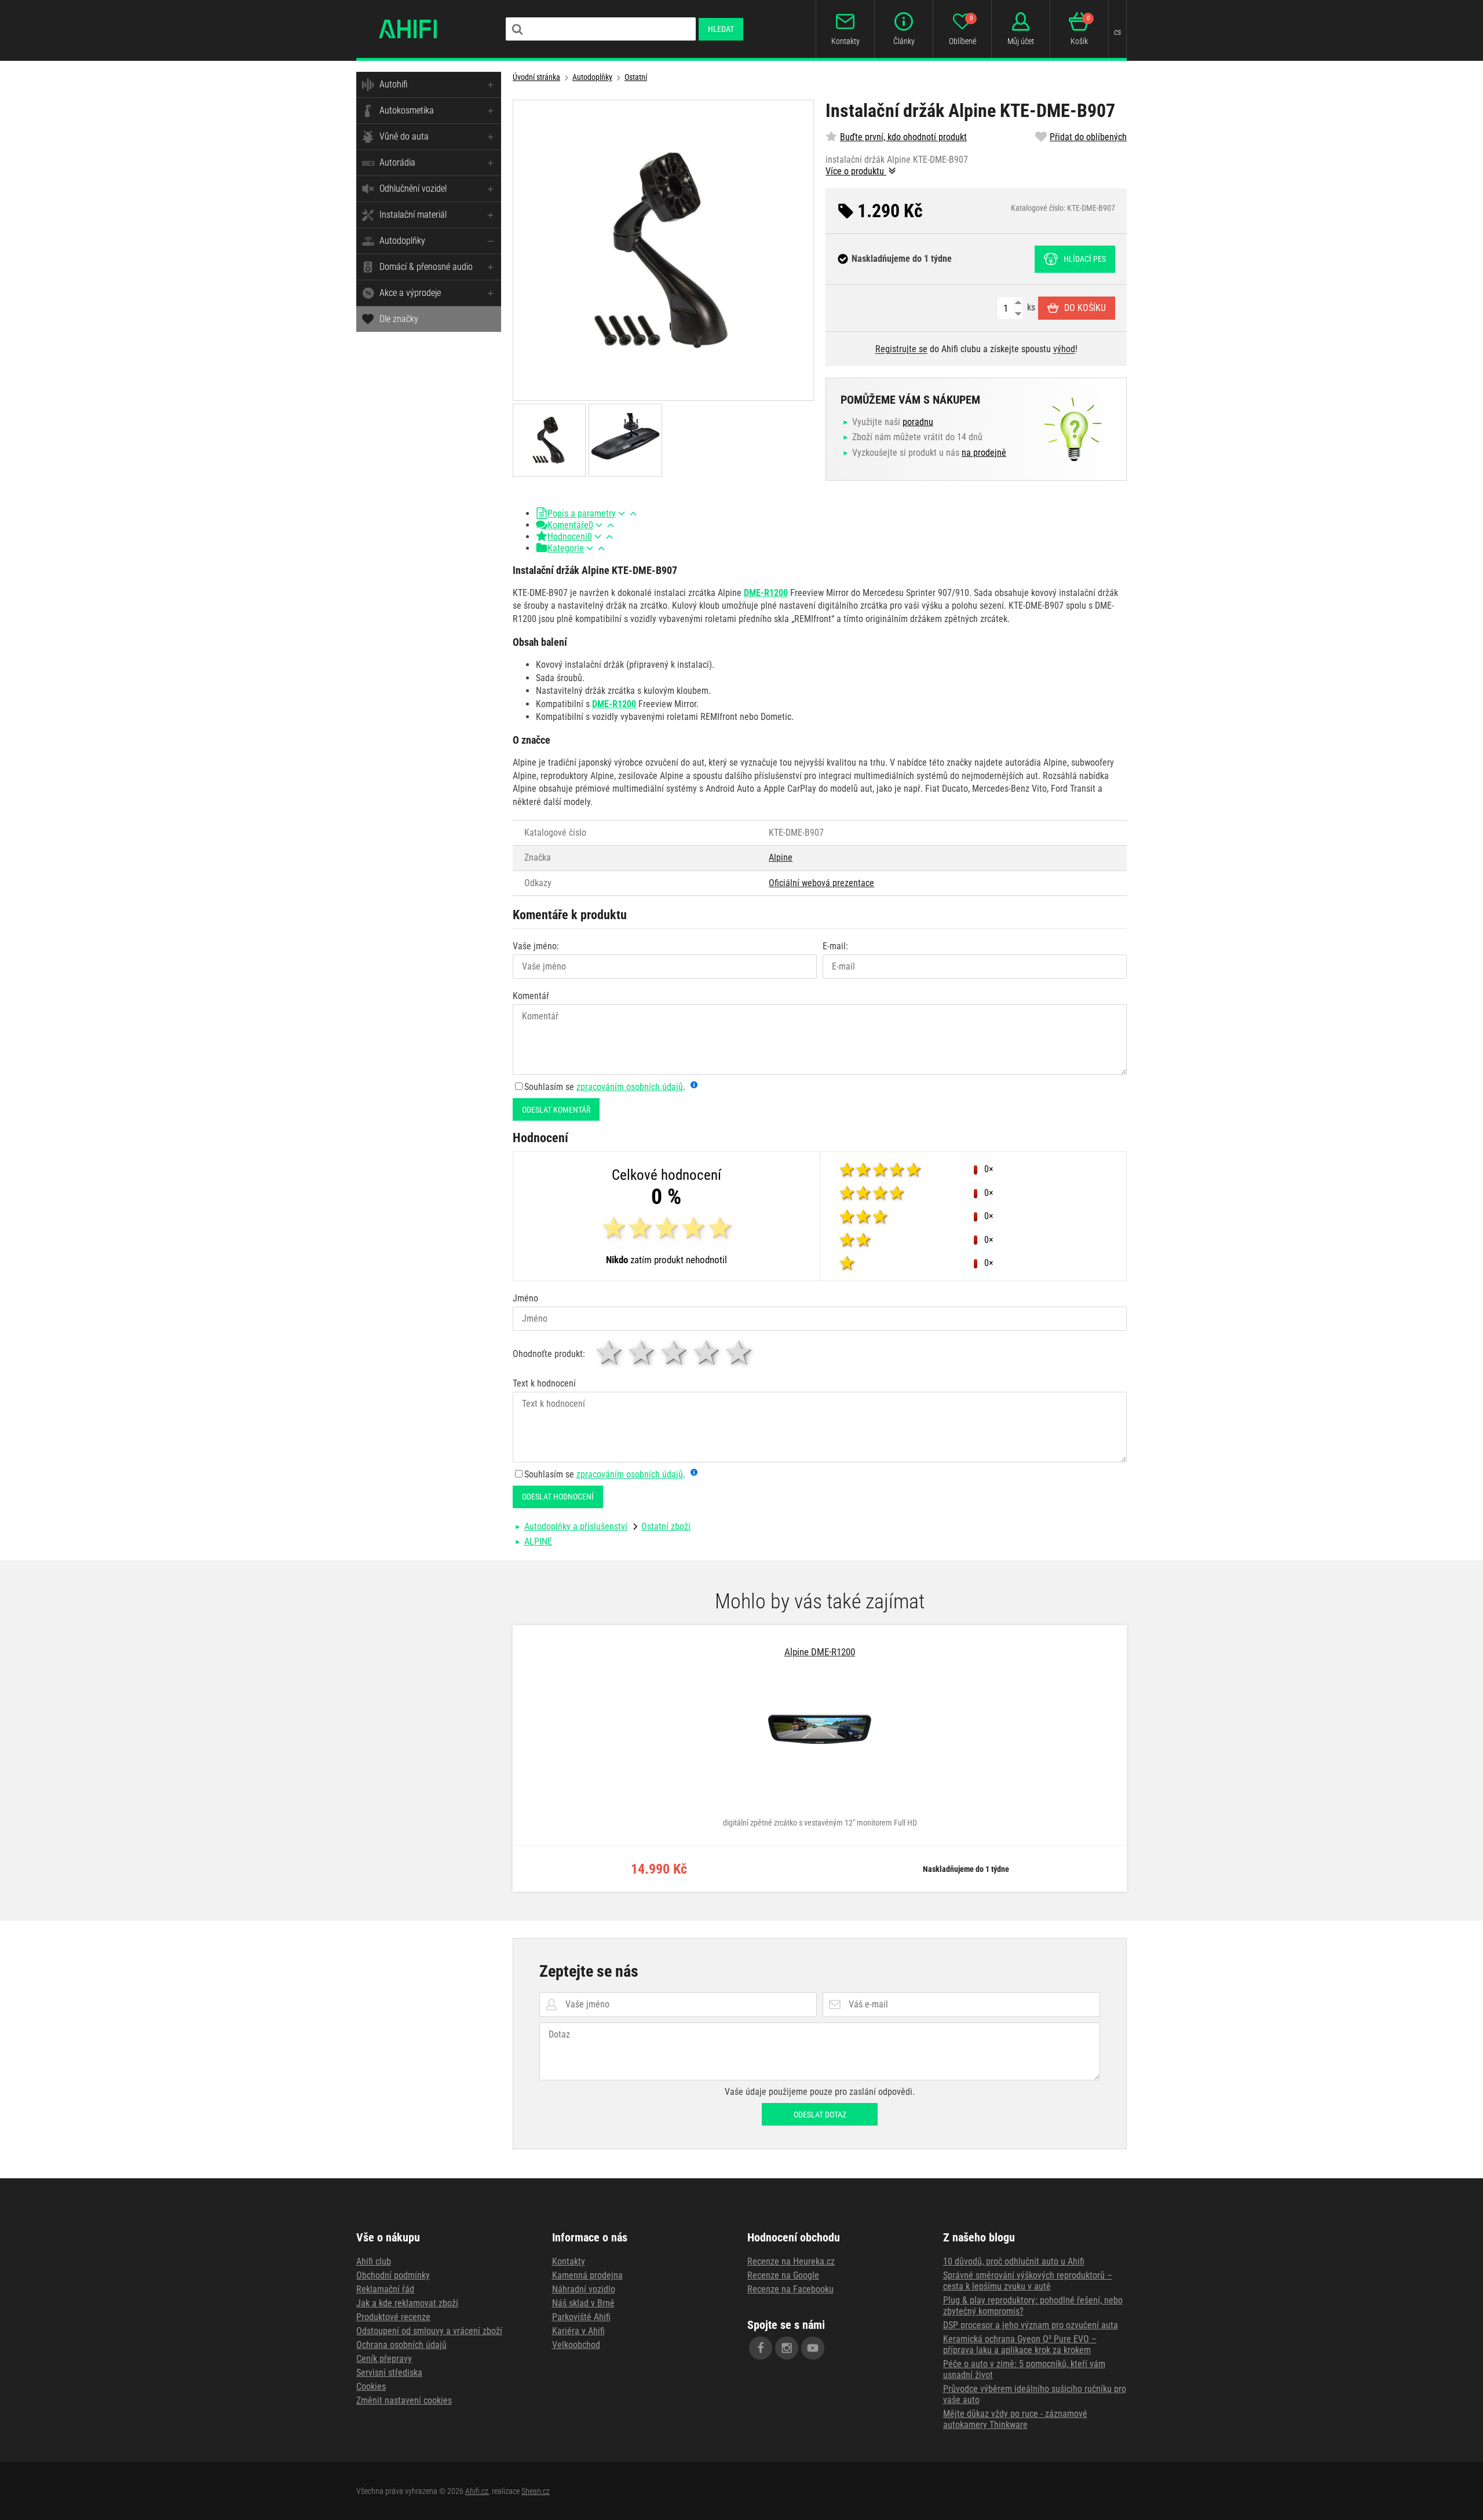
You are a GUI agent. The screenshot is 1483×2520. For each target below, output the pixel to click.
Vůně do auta (404, 136)
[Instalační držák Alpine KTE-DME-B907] (663, 250)
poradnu (918, 422)
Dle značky (399, 319)
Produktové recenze (393, 2317)
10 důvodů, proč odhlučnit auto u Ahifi (1014, 2261)
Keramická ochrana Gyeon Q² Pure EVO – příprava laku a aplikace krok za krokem (1020, 2345)
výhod (1064, 349)
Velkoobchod (576, 2345)
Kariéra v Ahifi (578, 2331)
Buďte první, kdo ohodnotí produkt (903, 137)
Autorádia (397, 162)
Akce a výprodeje (410, 293)
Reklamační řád (385, 2289)
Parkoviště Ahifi (581, 2317)
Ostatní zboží (666, 1526)
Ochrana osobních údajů (401, 2345)
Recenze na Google (783, 2275)
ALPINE (538, 1541)
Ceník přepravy (384, 2359)
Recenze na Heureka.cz (791, 2261)
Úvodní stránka (536, 77)
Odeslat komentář (556, 1110)
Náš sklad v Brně (583, 2303)
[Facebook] (761, 2348)
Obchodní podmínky (393, 2275)
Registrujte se (901, 349)
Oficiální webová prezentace (821, 883)
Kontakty (569, 2261)
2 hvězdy (642, 1353)
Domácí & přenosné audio (426, 267)
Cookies (371, 2386)
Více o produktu (856, 171)
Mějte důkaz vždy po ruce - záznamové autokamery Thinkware (1015, 2419)
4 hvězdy (707, 1353)
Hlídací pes (1085, 259)
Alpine (781, 857)
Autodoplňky (402, 241)
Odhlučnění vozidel (413, 189)
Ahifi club (374, 2261)
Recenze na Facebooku (790, 2289)
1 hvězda (610, 1353)
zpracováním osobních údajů (630, 1087)
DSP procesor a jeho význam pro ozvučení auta (1031, 2325)
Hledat (721, 29)
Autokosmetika (407, 110)
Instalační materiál (413, 215)
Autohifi (394, 84)
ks (1030, 307)
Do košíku (1085, 308)
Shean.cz (536, 2491)
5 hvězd (740, 1353)
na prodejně (984, 453)
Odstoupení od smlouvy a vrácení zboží (429, 2331)
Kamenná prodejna (587, 2275)
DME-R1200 (766, 593)
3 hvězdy (675, 1353)
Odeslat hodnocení (558, 1497)
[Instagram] (787, 2348)
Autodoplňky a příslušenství (576, 1526)
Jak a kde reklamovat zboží (407, 2303)
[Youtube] (813, 2348)
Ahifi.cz (477, 2491)
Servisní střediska (389, 2373)
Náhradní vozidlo (584, 2289)
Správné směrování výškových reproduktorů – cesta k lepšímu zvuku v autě (1028, 2281)
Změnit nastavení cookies (404, 2400)
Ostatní (636, 77)
